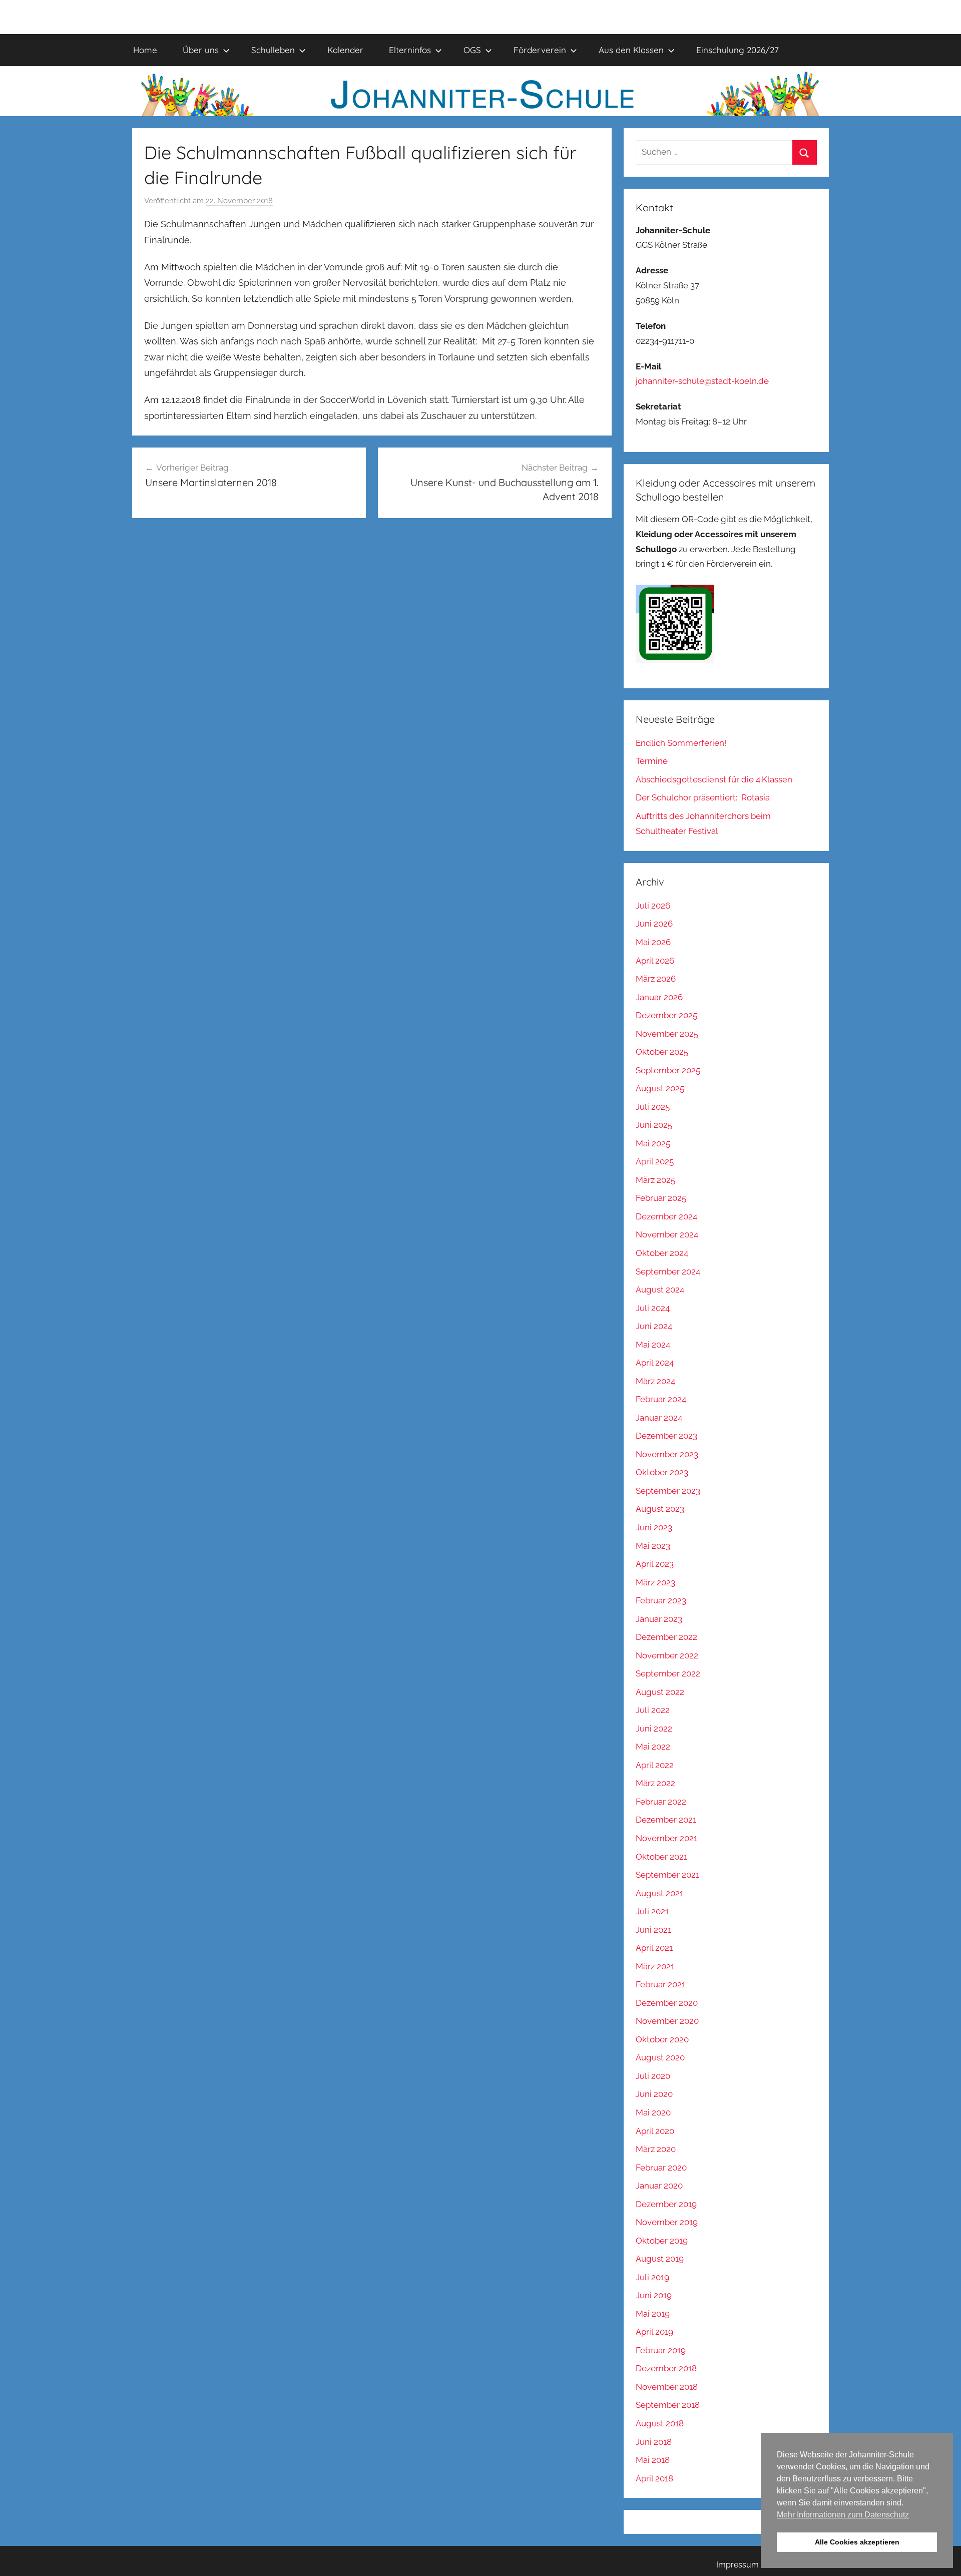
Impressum (738, 2565)
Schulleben (273, 50)
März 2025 (655, 1180)
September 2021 (667, 1875)
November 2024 (667, 1234)
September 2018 (668, 2405)
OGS (472, 50)
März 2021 (655, 1966)
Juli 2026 (653, 906)
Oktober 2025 (662, 1052)
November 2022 (667, 1655)
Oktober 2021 (661, 1857)
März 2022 (655, 1783)
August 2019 (660, 2259)
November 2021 (666, 1838)
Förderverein (540, 50)
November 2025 (667, 1034)
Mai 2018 (653, 2460)
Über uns (201, 50)
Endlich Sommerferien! (681, 743)
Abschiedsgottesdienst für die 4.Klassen (714, 779)
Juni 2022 (654, 1729)
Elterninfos (410, 50)
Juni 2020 (654, 2094)
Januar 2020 (659, 2186)
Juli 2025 (653, 1107)
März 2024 (655, 1381)
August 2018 (660, 2423)
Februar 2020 (661, 2168)
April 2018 (654, 2478)
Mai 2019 (653, 2314)
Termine (652, 761)
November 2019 (667, 2222)
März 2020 (656, 2149)
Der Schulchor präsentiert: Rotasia (703, 797)
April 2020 (655, 2131)
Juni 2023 (654, 1527)
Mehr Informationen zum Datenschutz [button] (843, 2515)
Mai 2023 (653, 1546)
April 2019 (654, 2332)
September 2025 (668, 1070)
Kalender (345, 50)
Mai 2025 (653, 1143)
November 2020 (667, 2021)
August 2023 (660, 1509)
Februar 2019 (661, 2350)
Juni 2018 (654, 2442)
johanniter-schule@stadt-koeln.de (702, 381)
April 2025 (655, 1161)
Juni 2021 (653, 1930)
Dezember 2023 (666, 1436)
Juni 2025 (654, 1125)
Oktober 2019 (662, 2241)
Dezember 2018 (666, 2368)
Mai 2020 (653, 2112)
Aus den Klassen (631, 50)
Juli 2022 (653, 1710)
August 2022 (660, 1692)
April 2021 (654, 1948)
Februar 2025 (661, 1198)
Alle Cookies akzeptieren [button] (857, 2542)
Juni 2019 (654, 2295)
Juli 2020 (653, 2076)
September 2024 (668, 1271)
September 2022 (668, 1673)
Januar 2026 (659, 997)
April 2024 (655, 1363)
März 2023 (655, 1582)
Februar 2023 (661, 1600)
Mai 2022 (653, 1747)
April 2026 (655, 961)
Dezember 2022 (666, 1637)
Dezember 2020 (667, 2003)
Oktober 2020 (662, 2039)
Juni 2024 (654, 1326)
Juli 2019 (652, 2277)
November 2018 (667, 2387)
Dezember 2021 (666, 1820)
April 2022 (655, 1765)
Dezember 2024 (666, 1216)
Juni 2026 (654, 924)
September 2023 (668, 1491)
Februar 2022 (661, 1802)
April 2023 (655, 1564)
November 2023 (667, 1454)
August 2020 (660, 2057)
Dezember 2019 (666, 2204)
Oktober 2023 (662, 1472)
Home (145, 50)
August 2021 (659, 1893)
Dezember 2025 (666, 1015)
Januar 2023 (659, 1619)
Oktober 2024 (662, 1253)
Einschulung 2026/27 (738, 50)
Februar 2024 (661, 1399)
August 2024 (660, 1290)
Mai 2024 (653, 1345)
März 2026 (656, 979)
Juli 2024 (653, 1308)
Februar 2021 (660, 1984)
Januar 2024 (659, 1418)
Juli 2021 (652, 1911)
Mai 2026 (653, 942)
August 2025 (660, 1088)
